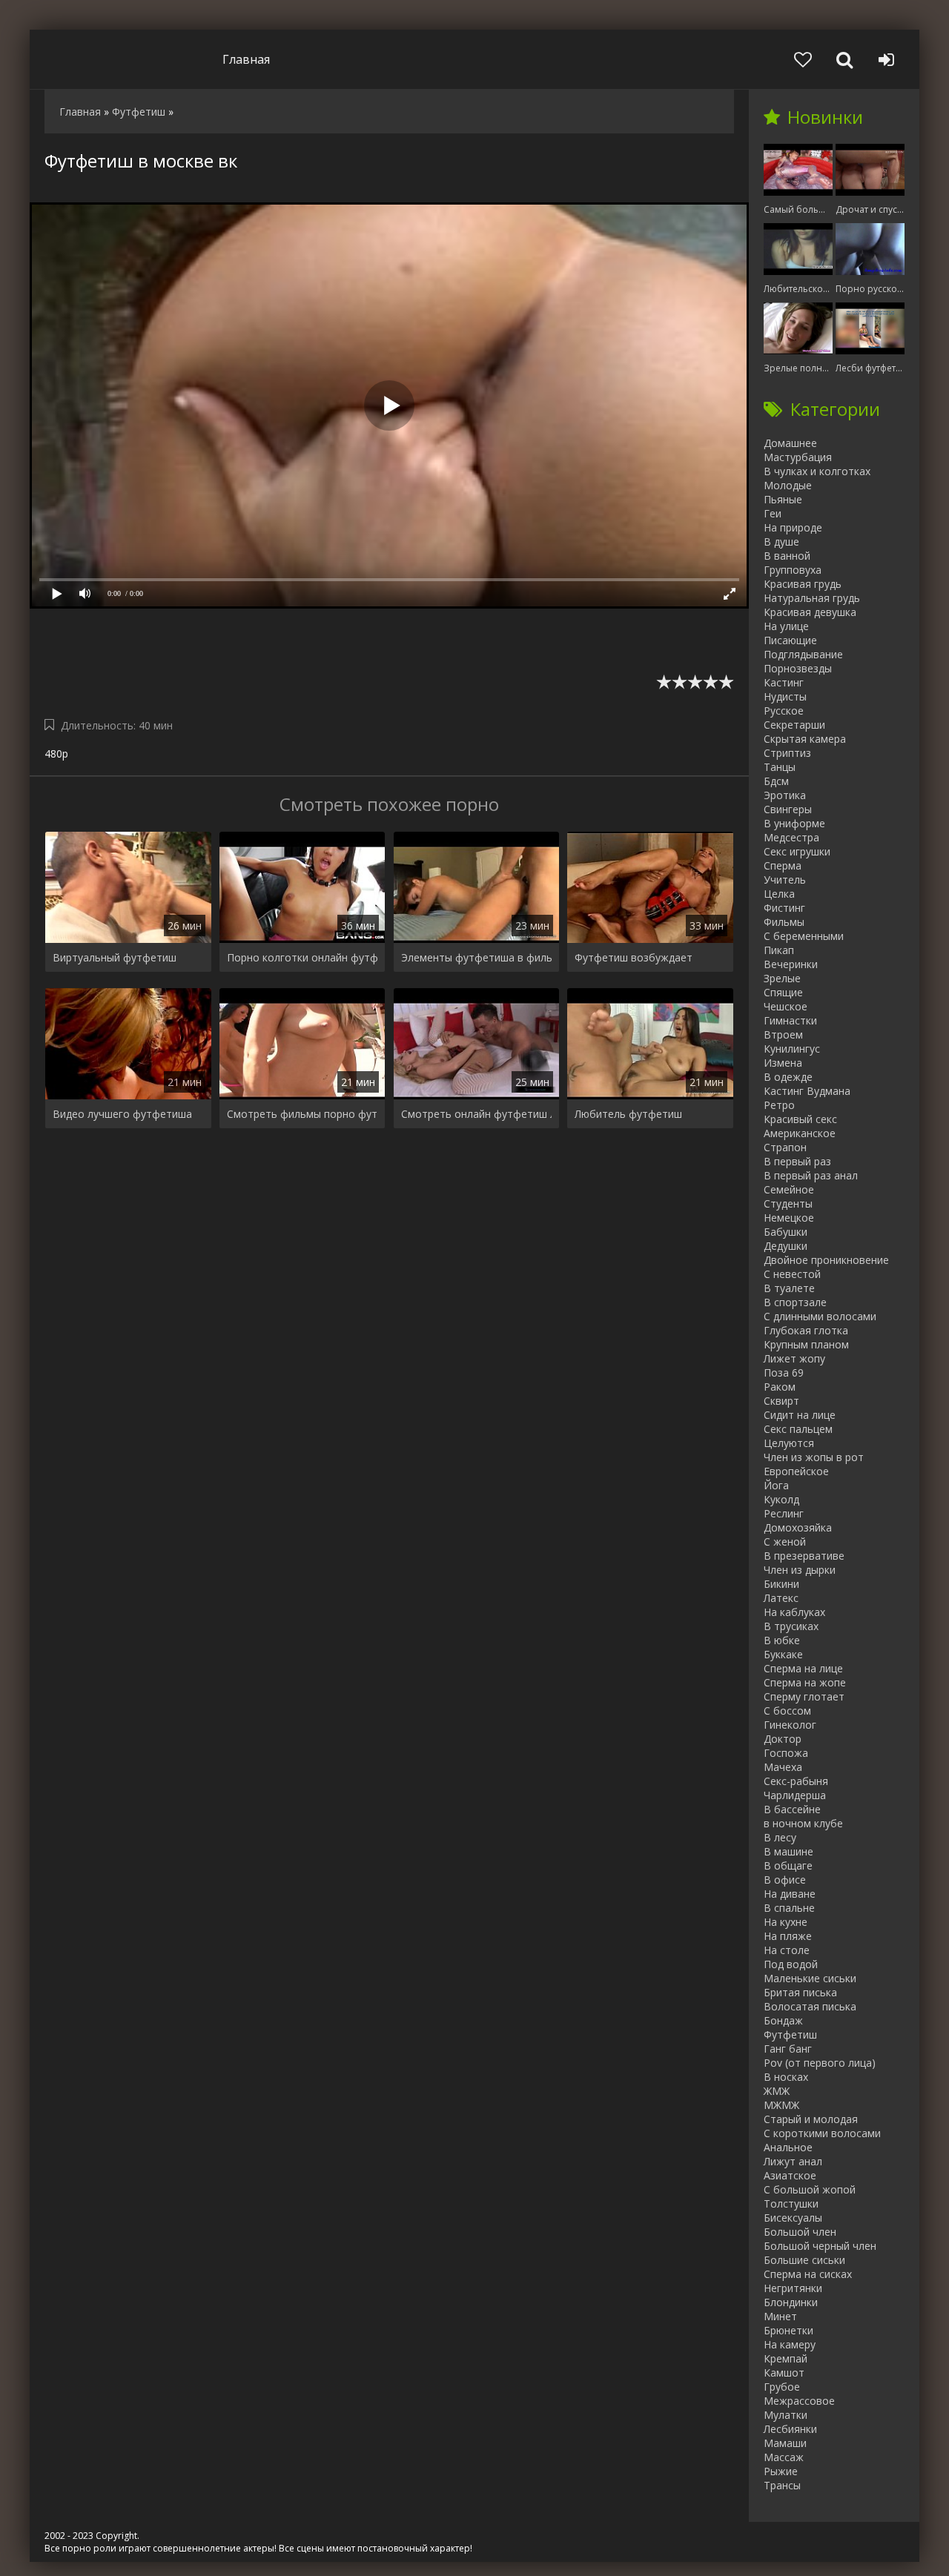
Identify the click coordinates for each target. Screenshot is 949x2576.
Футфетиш (790, 2034)
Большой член (800, 2232)
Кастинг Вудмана (807, 1091)
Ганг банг (788, 2049)
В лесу (780, 1837)
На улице (786, 626)
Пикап (779, 950)
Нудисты (785, 696)
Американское (800, 1133)
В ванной (787, 556)
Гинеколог (790, 1725)
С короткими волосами (822, 2133)
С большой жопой (810, 2189)
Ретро (779, 1105)
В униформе (794, 823)
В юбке (782, 1640)
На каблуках (794, 1612)
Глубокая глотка (806, 1330)
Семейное (789, 1189)
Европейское (796, 1471)
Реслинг (784, 1513)
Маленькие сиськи (810, 1978)
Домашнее (790, 443)
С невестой (792, 1274)
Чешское (786, 1006)
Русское (784, 711)
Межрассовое (799, 2401)
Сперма (783, 865)
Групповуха (793, 570)
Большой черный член (820, 2246)
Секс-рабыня (796, 1781)
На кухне (786, 1922)
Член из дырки (800, 1570)
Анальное (788, 2147)
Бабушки (786, 1232)
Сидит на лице (800, 1415)
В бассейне (792, 1809)
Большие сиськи (804, 2260)
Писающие (790, 640)
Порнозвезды (798, 668)
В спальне (789, 1908)
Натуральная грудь (812, 598)
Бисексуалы (793, 2218)
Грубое (782, 2387)
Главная (246, 59)
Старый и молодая (811, 2119)
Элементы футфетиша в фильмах (477, 957)
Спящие (783, 992)
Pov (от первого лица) (820, 2063)
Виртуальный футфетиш (115, 957)
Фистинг (784, 908)
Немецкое (789, 1218)
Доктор (783, 1739)
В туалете (789, 1288)
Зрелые (782, 978)
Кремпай (786, 2358)
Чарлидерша (795, 1795)
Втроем (783, 1034)
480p (56, 754)
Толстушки (791, 2203)
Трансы (782, 2485)
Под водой (791, 1964)
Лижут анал (793, 2161)
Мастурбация (798, 457)
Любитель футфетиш (628, 1114)
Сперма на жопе (805, 1682)
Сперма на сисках (808, 2274)
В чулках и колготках (817, 471)
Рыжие (781, 2471)
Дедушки (786, 1246)
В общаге (788, 1865)
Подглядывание (803, 654)
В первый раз (797, 1161)
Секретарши (794, 725)
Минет (780, 2316)
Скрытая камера (805, 739)
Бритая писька (800, 1992)
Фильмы (784, 922)
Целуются (789, 1443)
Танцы (780, 767)
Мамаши (785, 2443)
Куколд (781, 1499)
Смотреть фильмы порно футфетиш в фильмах (302, 1114)
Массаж (784, 2457)
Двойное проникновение (826, 1260)
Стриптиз (787, 753)
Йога (776, 1485)
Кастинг (784, 682)
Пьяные (783, 499)
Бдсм (776, 781)
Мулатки (786, 2415)
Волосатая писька (810, 2006)
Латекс (781, 1598)
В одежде (788, 1077)
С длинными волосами (820, 1316)
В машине (788, 1851)
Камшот (784, 2373)
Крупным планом (806, 1344)
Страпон (785, 1147)
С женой (785, 1542)
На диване (790, 1894)
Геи (773, 513)
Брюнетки (788, 2330)
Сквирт (781, 1401)
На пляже (788, 1936)
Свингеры (788, 809)
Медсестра (791, 837)
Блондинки (791, 2302)
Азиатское (790, 2175)
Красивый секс (800, 1119)
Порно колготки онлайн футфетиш (302, 957)
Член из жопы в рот (814, 1457)
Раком (780, 1387)
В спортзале (795, 1302)
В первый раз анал (811, 1175)
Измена (783, 1063)
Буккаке (783, 1654)
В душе (781, 542)
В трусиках (791, 1626)
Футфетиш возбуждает (634, 957)
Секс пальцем (798, 1429)
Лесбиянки (790, 2429)
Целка (779, 894)
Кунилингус (792, 1049)
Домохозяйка (798, 1527)
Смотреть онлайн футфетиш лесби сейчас (477, 1114)
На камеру (790, 2344)
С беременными (804, 936)
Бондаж (783, 2020)
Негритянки (793, 2288)
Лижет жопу (794, 1358)
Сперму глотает (804, 1696)
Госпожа (786, 1753)
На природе (793, 527)
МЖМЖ (781, 2105)
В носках (786, 2077)
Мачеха (783, 1767)
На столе (787, 1950)
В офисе (785, 1880)
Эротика (785, 795)
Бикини (781, 1584)
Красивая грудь (803, 584)
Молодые (788, 485)
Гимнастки (790, 1020)
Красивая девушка (810, 612)
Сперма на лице (803, 1668)
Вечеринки (791, 964)
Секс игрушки (797, 851)
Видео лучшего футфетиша (122, 1114)
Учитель (785, 880)
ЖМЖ (777, 2091)
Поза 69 (784, 1373)
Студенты (788, 1203)
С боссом (787, 1711)
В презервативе (804, 1556)
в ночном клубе (803, 1823)
